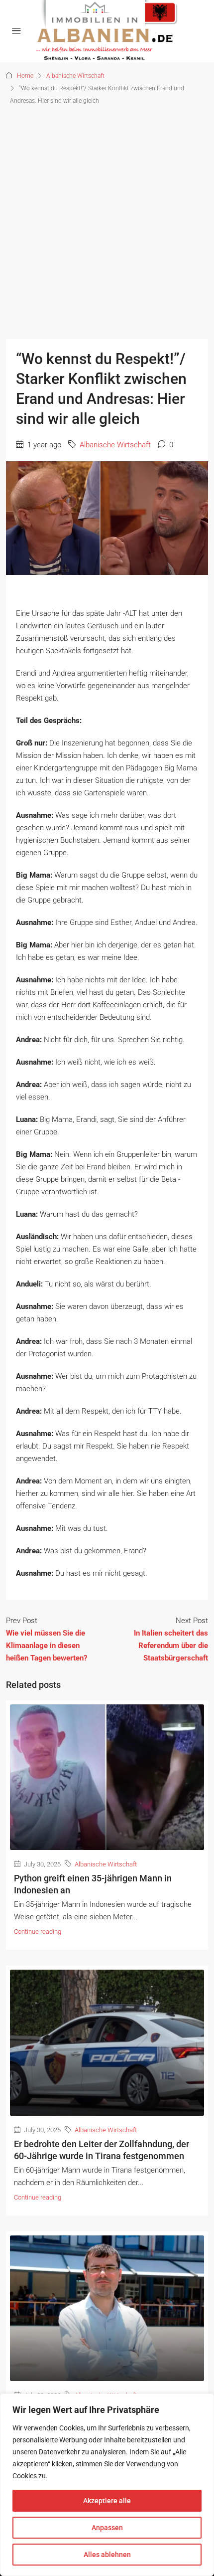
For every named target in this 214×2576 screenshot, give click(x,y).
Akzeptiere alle (107, 2501)
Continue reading (38, 1932)
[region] (107, 2485)
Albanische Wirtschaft (75, 76)
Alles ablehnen (107, 2555)
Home (25, 76)
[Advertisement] (107, 219)
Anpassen (107, 2528)
